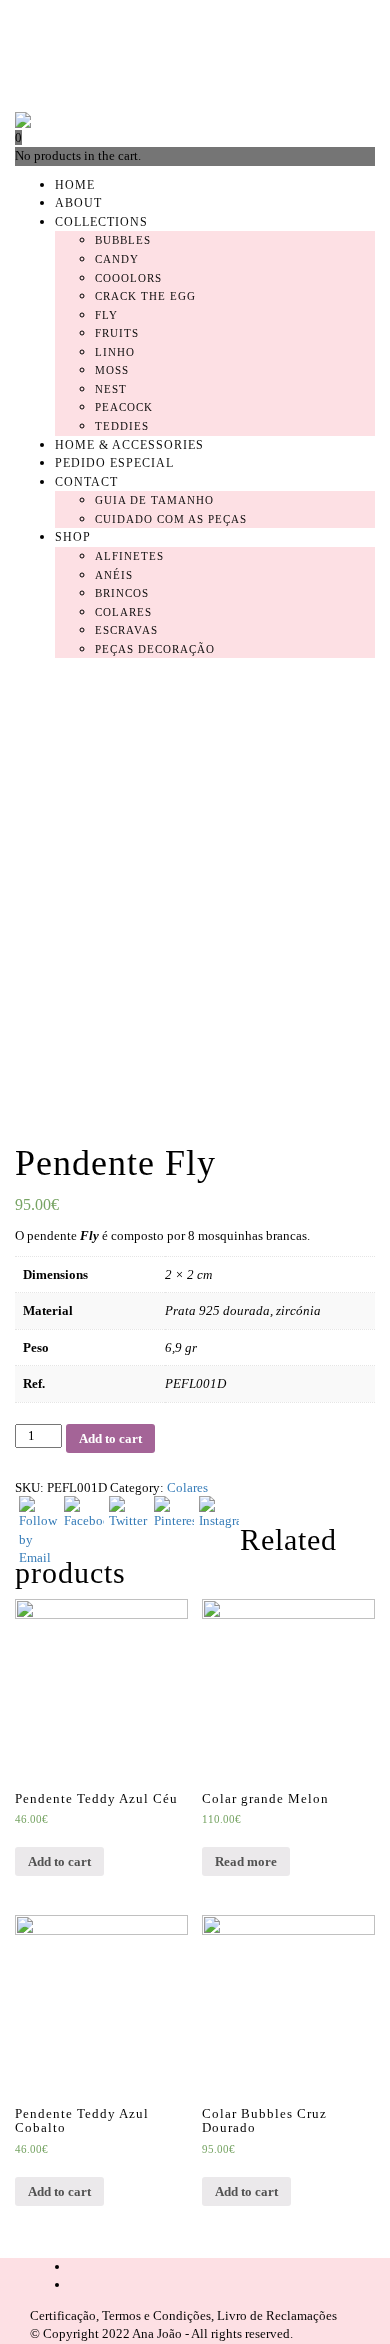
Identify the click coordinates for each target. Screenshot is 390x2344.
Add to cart (59, 1861)
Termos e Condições (156, 2315)
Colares (187, 1487)
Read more (246, 1861)
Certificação (63, 2315)
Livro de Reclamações (277, 2315)
